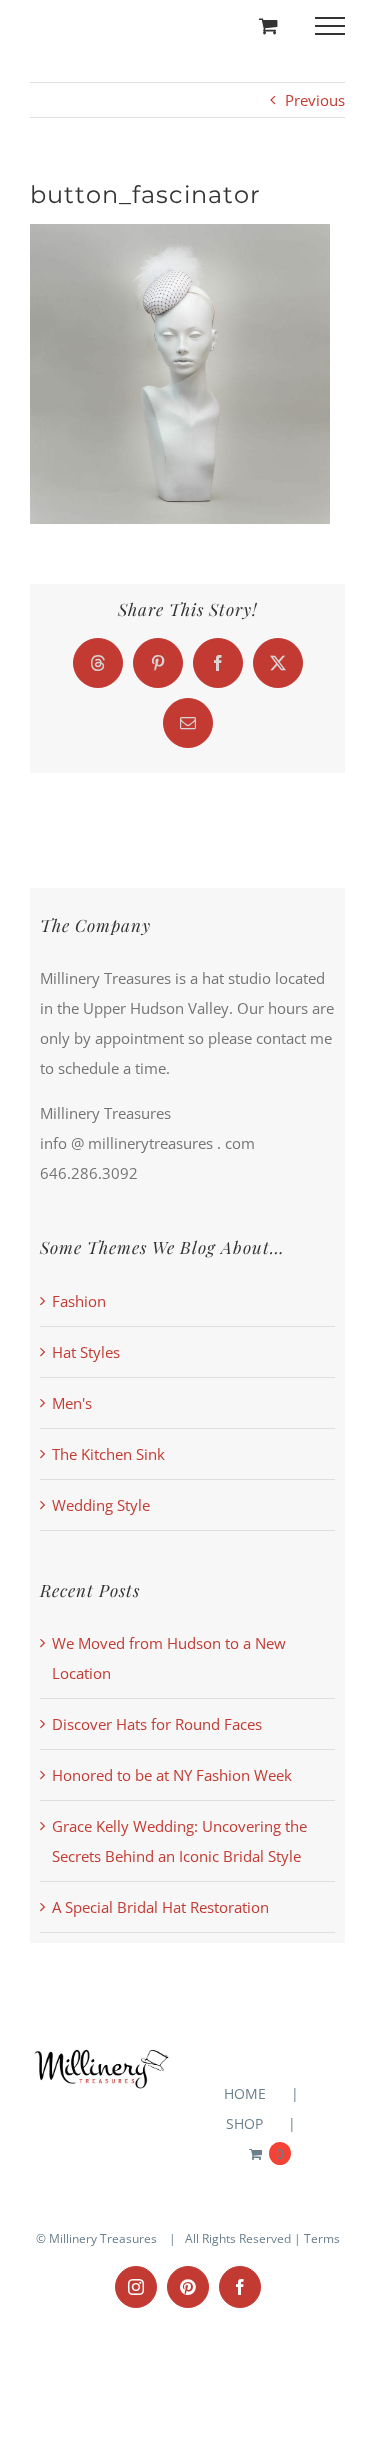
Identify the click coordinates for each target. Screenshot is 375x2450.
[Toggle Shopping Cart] (268, 25)
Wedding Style (101, 1505)
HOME (245, 2093)
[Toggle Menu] (330, 26)
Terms (322, 2238)
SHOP (244, 2123)
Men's (72, 1403)
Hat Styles (86, 1352)
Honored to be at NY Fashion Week (172, 1775)
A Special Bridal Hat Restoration (160, 1907)
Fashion (79, 1301)
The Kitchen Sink (108, 1454)
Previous (315, 100)
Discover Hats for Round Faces (157, 1724)
